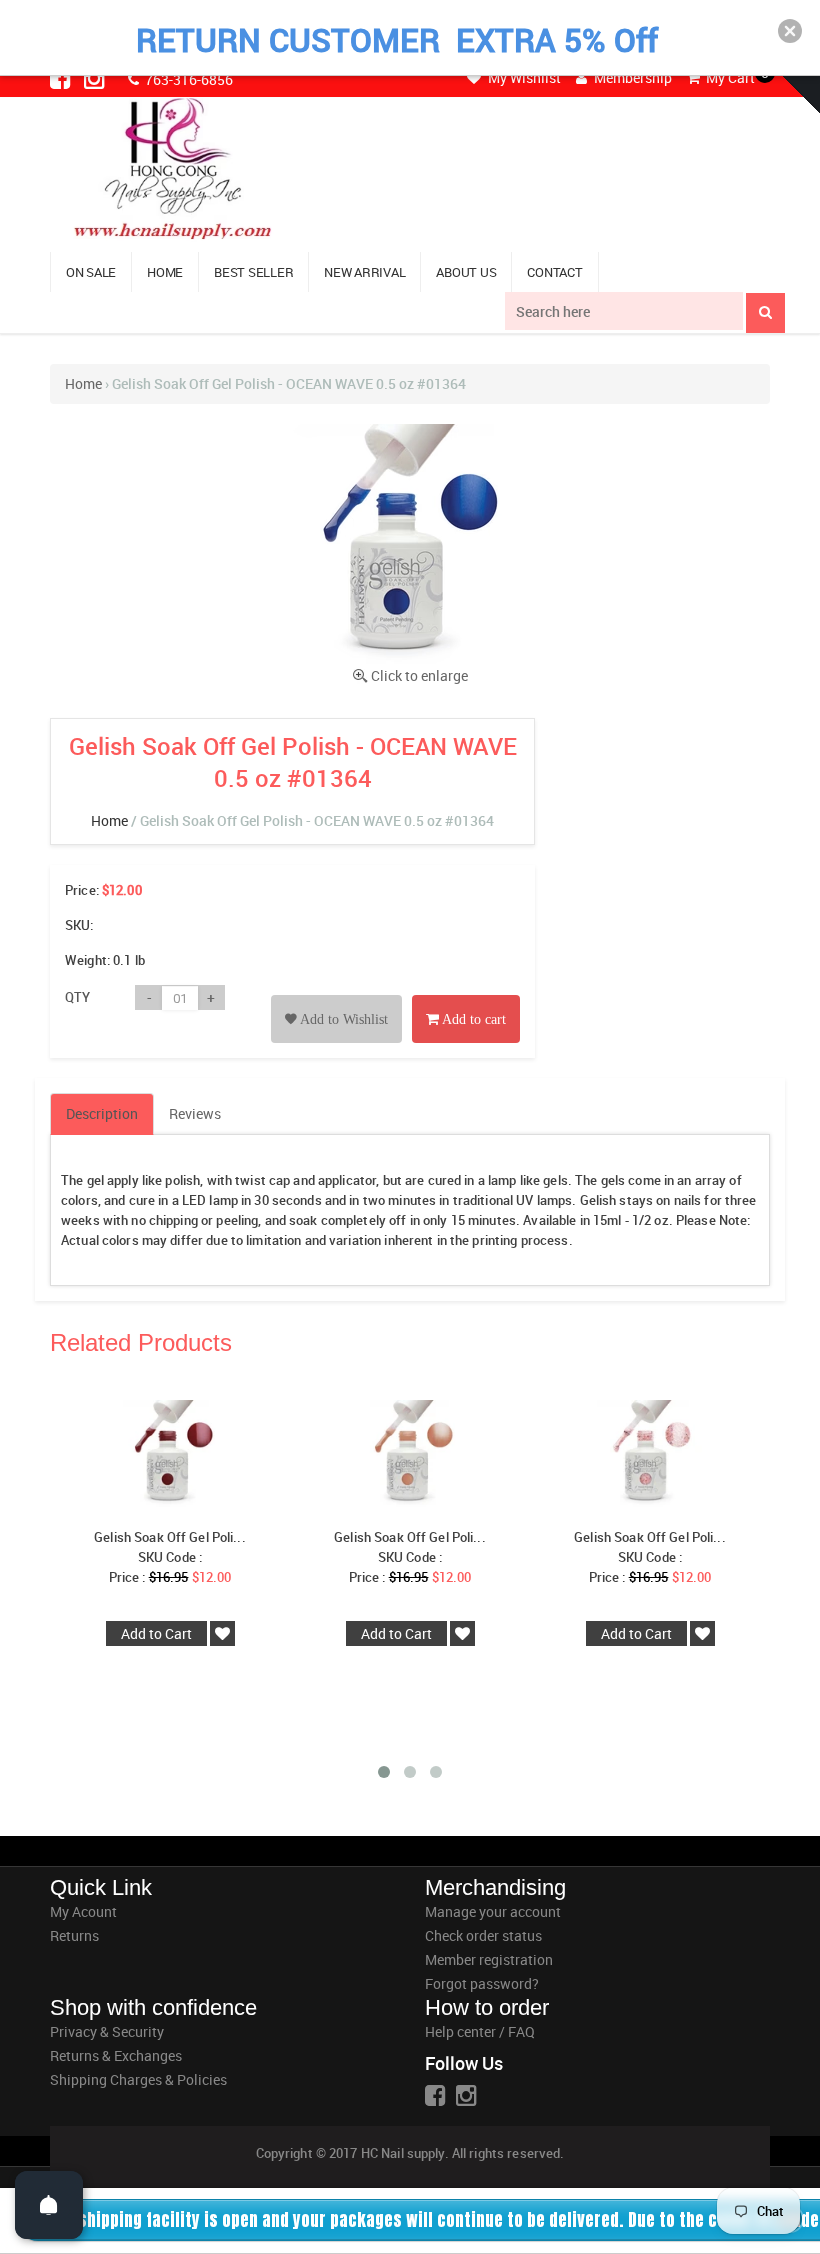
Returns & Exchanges (116, 2055)
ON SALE (91, 272)
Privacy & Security (107, 2031)
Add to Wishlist (342, 1019)
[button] (790, 31)
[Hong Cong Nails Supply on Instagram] (96, 78)
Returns (74, 1935)
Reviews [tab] (195, 1113)
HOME (165, 272)
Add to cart (472, 1019)
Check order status (483, 1935)
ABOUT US (466, 272)
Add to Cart (156, 1633)
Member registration (489, 1959)
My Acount (83, 1911)
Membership (631, 77)
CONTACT (554, 272)
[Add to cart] (466, 996)
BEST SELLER (253, 272)
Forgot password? (482, 1983)
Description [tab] (102, 1113)
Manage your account (493, 1911)
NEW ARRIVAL (364, 272)
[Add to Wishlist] (336, 996)
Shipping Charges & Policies (138, 2079)
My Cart (729, 77)
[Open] (49, 2205)
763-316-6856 (187, 79)
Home (83, 383)
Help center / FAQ (480, 2031)
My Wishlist (523, 77)
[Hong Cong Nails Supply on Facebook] (62, 78)
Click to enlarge (419, 675)
